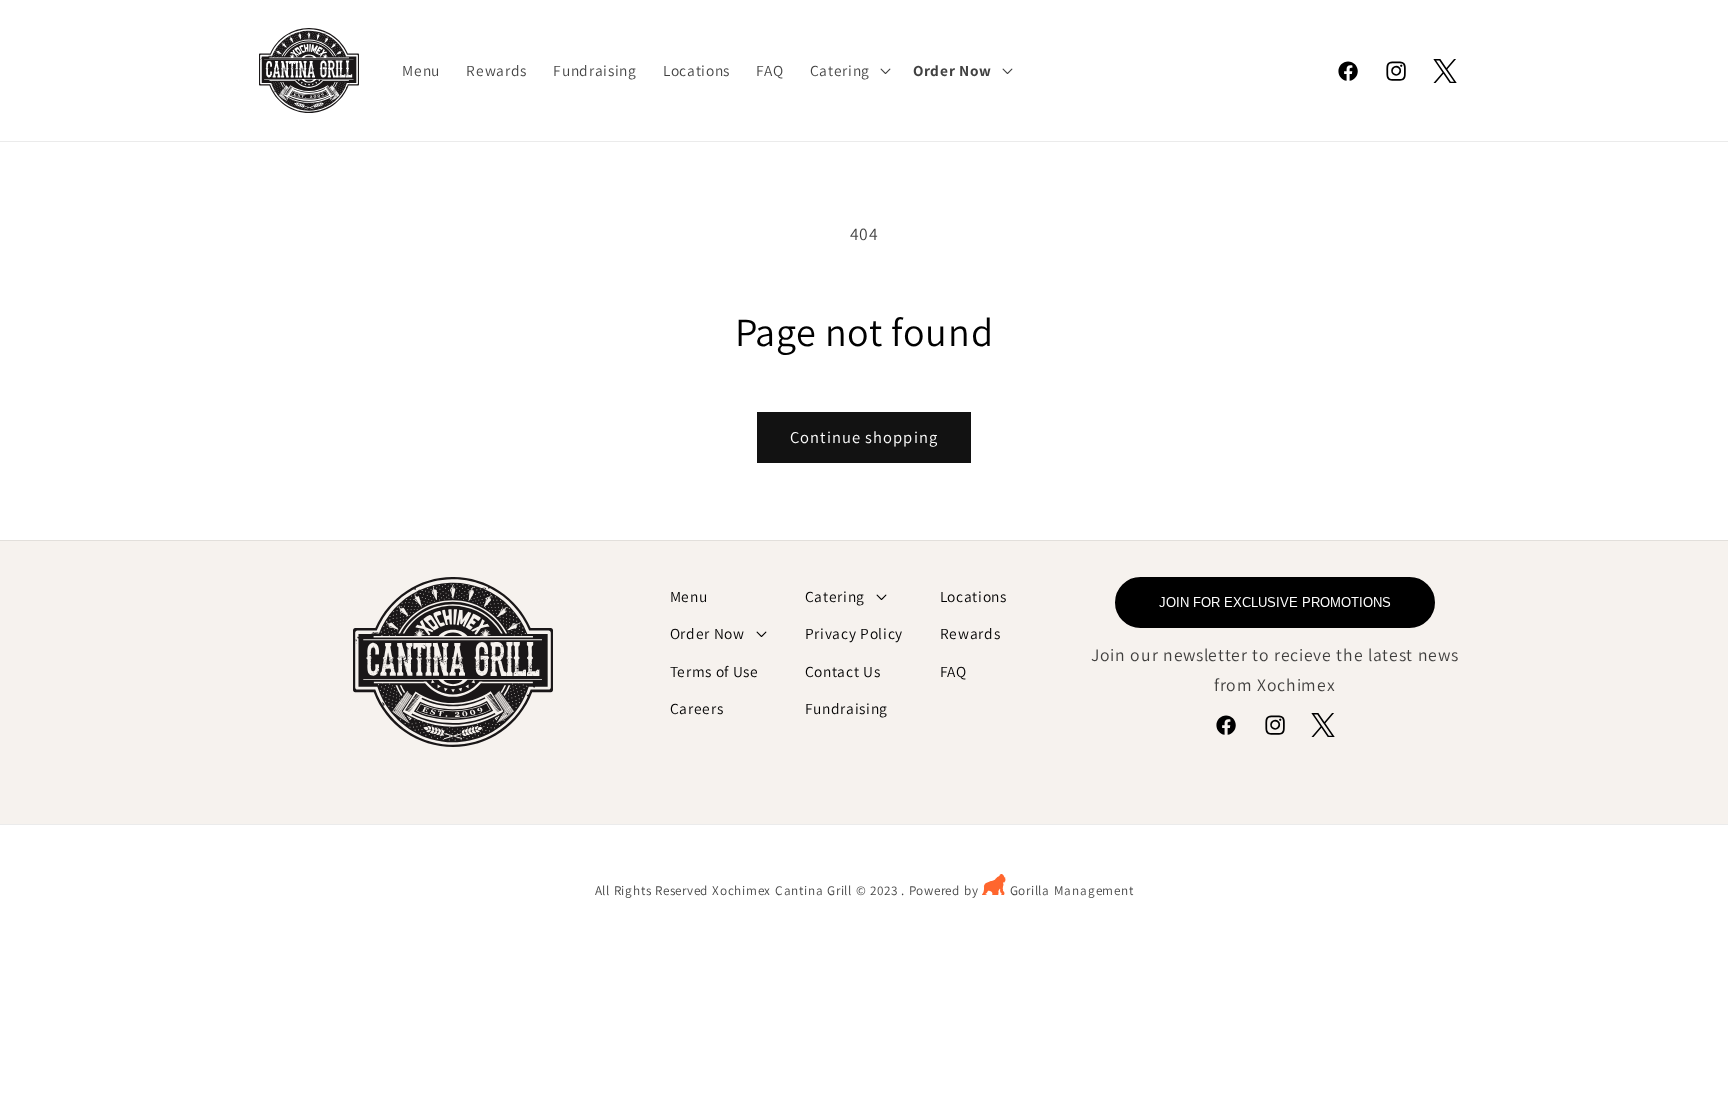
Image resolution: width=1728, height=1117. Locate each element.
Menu (689, 596)
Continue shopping (864, 437)
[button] (848, 71)
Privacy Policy (854, 633)
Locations (973, 596)
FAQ (953, 671)
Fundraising (846, 708)
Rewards (970, 633)
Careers (697, 708)
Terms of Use (714, 671)
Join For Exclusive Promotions (1275, 602)
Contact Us (843, 671)
